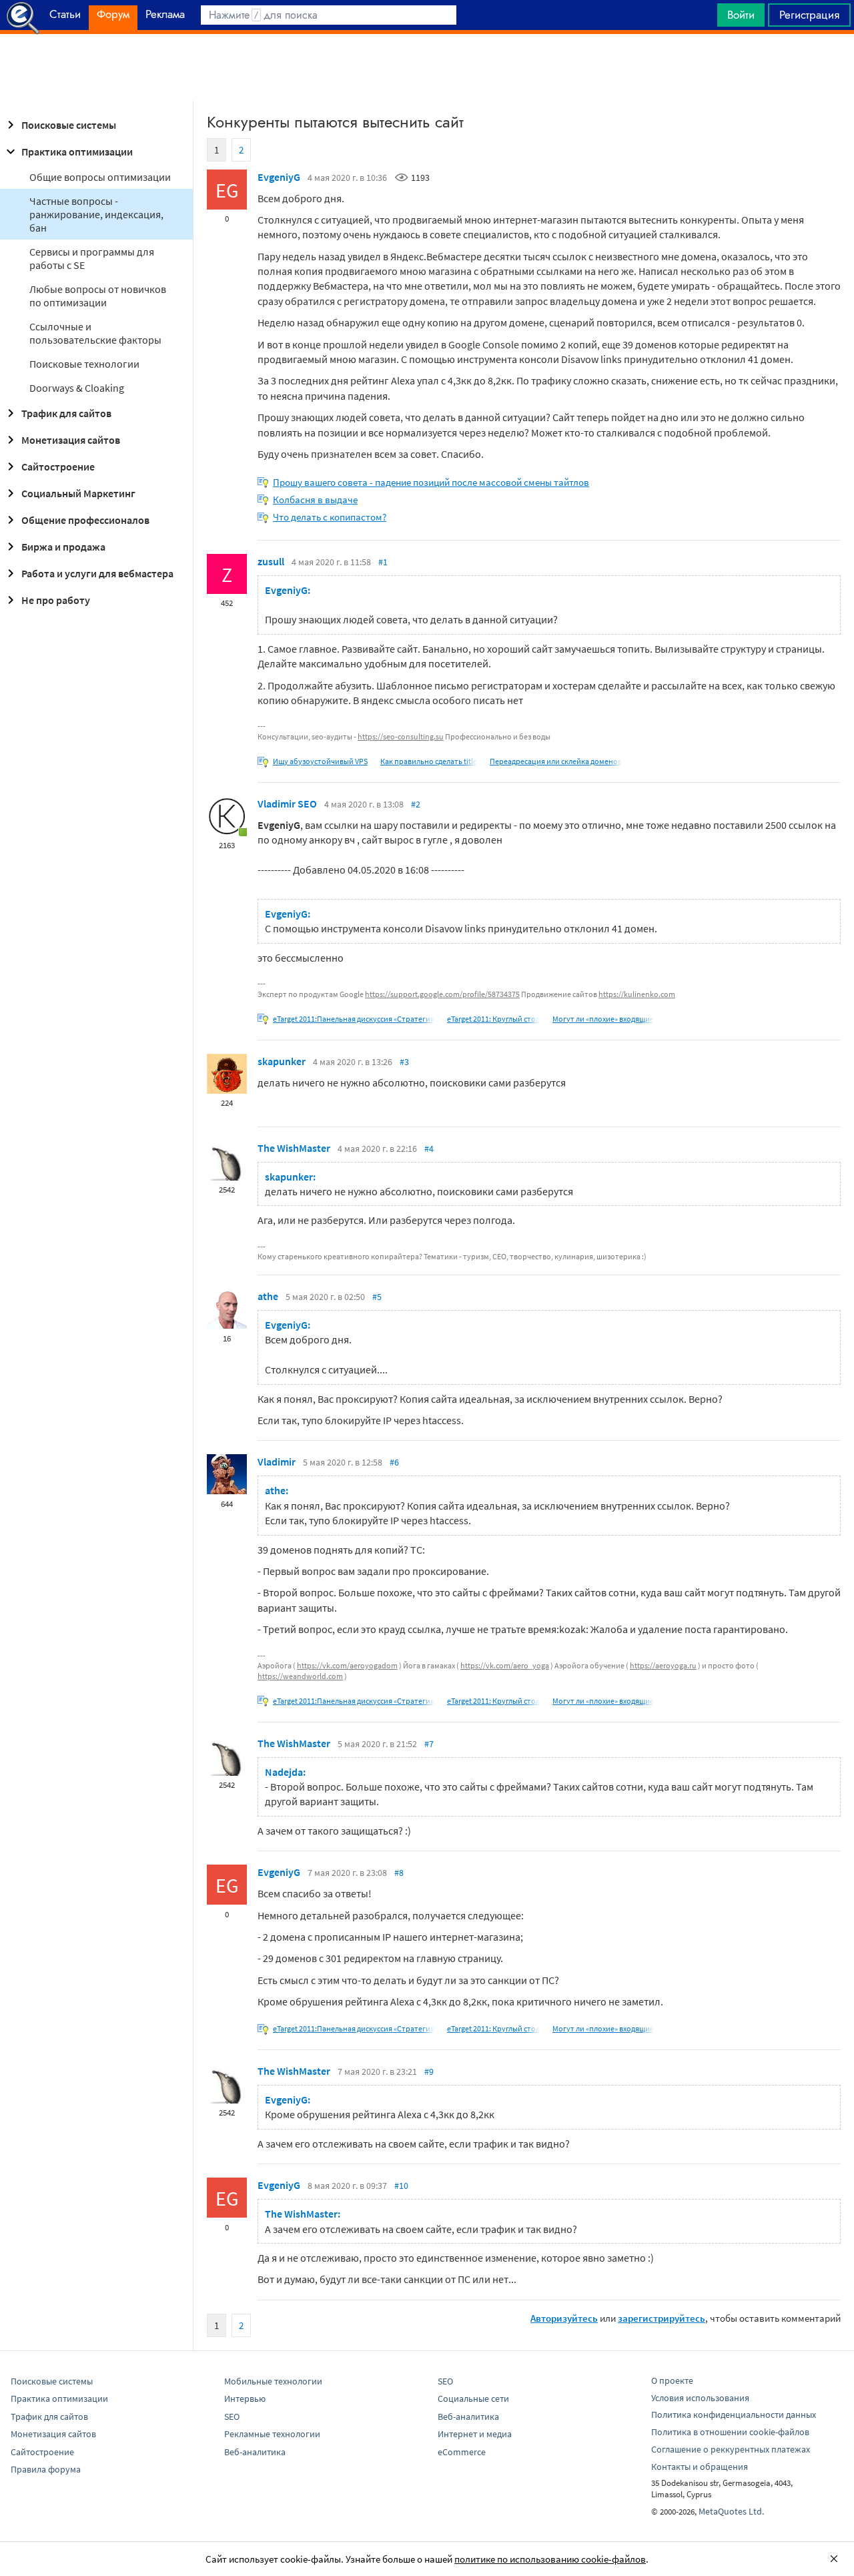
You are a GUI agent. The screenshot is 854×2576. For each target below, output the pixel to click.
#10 (401, 2186)
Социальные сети (473, 2398)
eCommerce (462, 2452)
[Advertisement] (427, 67)
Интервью (245, 2398)
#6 (394, 1462)
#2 (416, 804)
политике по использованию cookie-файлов (550, 2559)
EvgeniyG (279, 177)
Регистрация (809, 15)
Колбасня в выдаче (315, 500)
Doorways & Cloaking (77, 388)
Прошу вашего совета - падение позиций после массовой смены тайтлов (431, 482)
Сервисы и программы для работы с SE (92, 258)
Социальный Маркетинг (78, 493)
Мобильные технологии (273, 2381)
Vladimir (277, 1462)
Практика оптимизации (77, 151)
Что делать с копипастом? (330, 517)
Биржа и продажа (63, 547)
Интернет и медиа (475, 2434)
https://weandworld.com (300, 1676)
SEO (232, 2417)
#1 (383, 562)
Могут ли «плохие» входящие (603, 1019)
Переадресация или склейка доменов (556, 761)
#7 (429, 1744)
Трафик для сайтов (66, 413)
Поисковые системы (69, 125)
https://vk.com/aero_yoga (505, 1665)
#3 (404, 1062)
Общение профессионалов (85, 520)
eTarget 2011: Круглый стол (493, 1019)
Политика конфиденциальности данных (734, 2414)
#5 (377, 1297)
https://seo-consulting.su (401, 736)
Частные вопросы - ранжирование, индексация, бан (96, 214)
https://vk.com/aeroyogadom (347, 1665)
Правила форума (46, 2469)
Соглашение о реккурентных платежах (731, 2449)
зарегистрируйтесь (662, 2318)
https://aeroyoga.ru (663, 1665)
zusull (271, 561)
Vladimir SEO (287, 803)
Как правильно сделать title (429, 761)
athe (268, 1296)
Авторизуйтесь (564, 2318)
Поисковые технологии (84, 364)
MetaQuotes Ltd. (731, 2511)
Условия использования (700, 2398)
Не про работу (56, 600)
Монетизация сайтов (71, 440)
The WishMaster (294, 1148)
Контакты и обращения (700, 2467)
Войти (741, 15)
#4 (429, 1149)
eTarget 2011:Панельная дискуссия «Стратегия (354, 1019)
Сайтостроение (58, 466)
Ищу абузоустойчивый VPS (320, 761)
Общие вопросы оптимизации (100, 177)
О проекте (672, 2380)
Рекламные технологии (272, 2434)
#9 (429, 2071)
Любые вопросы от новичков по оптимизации (98, 296)
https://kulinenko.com (637, 994)
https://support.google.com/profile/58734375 (442, 994)
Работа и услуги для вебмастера (97, 573)
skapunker (282, 1061)
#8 (399, 1873)
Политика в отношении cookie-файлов (730, 2432)
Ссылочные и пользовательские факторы (95, 333)
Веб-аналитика (255, 2452)
